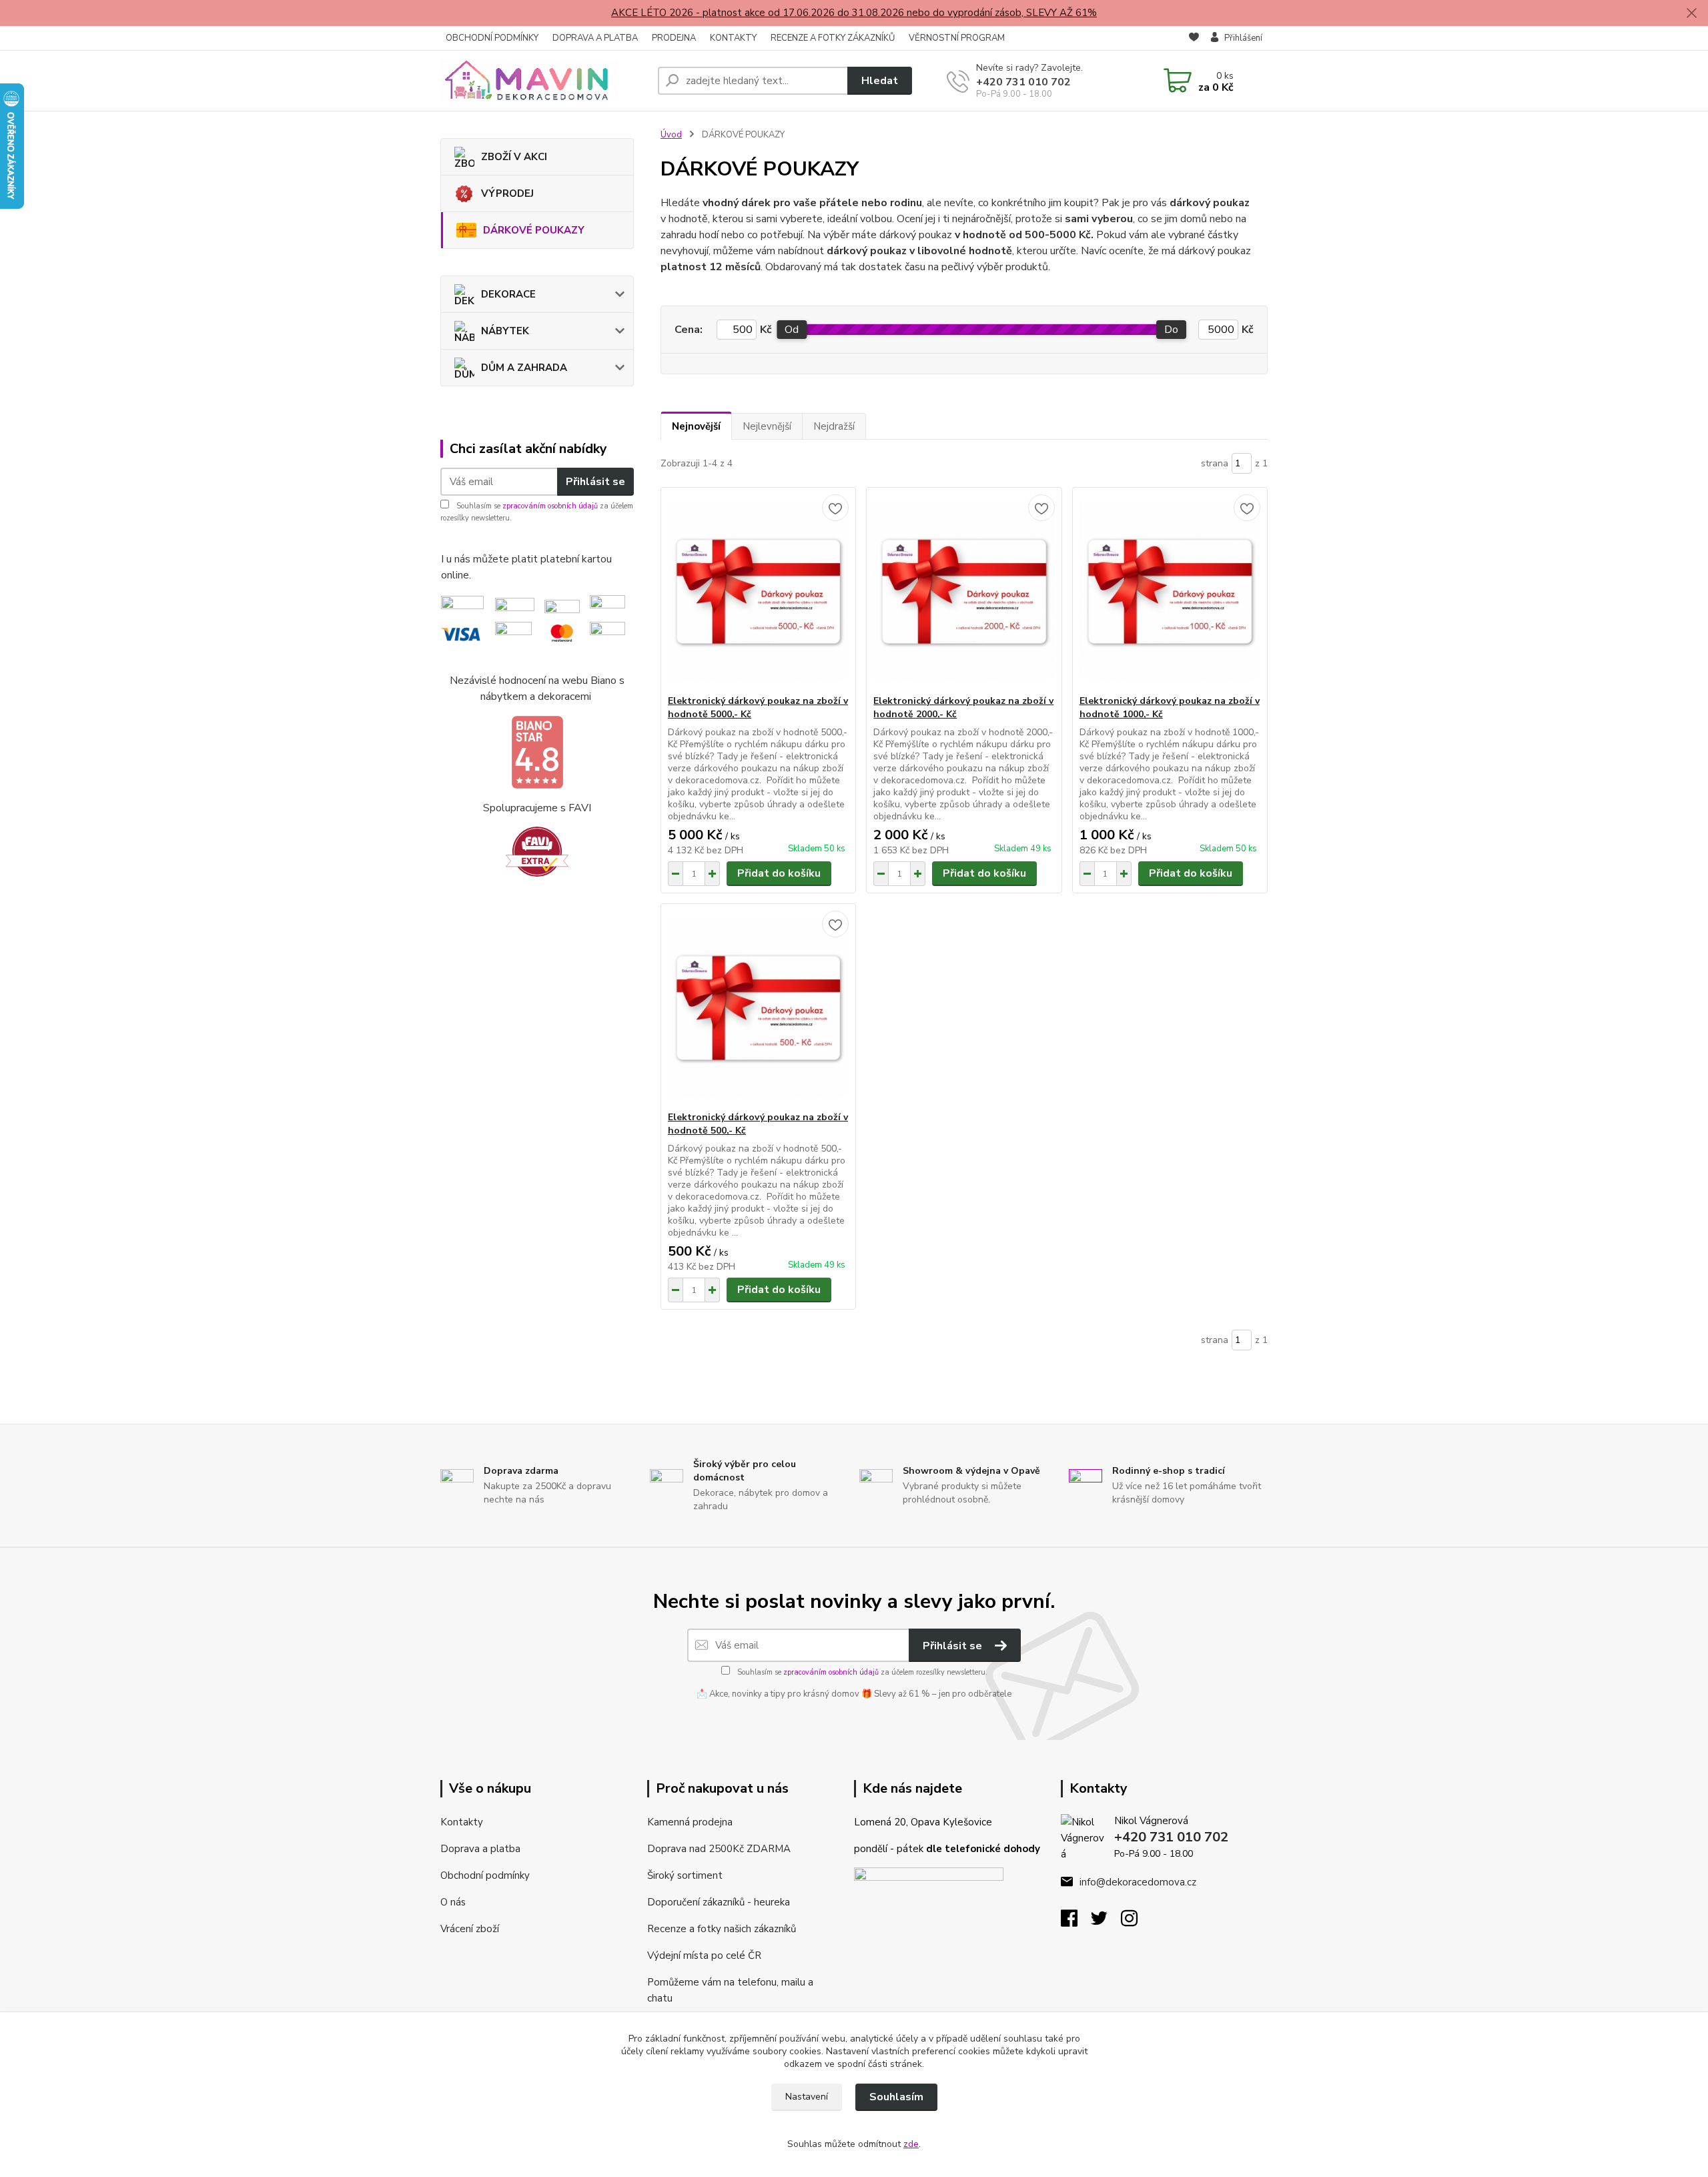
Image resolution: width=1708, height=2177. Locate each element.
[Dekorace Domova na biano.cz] (537, 753)
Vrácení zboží (470, 1929)
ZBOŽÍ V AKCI (514, 157)
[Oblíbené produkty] (1194, 39)
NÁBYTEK (505, 331)
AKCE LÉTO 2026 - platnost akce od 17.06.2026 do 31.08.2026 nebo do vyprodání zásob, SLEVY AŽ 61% (854, 13)
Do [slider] (1171, 330)
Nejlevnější (767, 426)
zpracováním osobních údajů (550, 506)
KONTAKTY (733, 38)
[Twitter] (1106, 1922)
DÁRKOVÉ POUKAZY (534, 230)
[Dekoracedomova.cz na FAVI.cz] (537, 851)
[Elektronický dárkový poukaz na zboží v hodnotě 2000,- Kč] (964, 591)
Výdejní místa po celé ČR (704, 1955)
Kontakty (462, 1822)
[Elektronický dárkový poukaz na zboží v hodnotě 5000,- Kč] (758, 591)
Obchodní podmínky (485, 1875)
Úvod (671, 135)
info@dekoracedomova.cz (1138, 1882)
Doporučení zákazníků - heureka (719, 1902)
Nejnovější (696, 426)
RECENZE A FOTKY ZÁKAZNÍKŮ (833, 38)
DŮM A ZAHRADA (524, 368)
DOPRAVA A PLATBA (595, 38)
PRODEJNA (674, 38)
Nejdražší (834, 426)
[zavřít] (1691, 13)
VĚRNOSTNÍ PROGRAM (957, 38)
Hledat (880, 81)
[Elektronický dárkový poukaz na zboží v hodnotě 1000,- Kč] (1170, 591)
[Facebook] (1076, 1922)
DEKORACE (508, 294)
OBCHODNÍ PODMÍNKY (492, 38)
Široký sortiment (685, 1875)
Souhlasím (896, 2097)
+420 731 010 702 (1023, 82)
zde (911, 2144)
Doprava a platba (480, 1849)
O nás (453, 1902)
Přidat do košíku (779, 873)
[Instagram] (1136, 1922)
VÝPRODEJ (507, 193)
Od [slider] (792, 330)
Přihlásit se (595, 482)
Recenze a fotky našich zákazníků (722, 1929)
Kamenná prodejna (690, 1822)
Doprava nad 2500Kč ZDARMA (719, 1849)
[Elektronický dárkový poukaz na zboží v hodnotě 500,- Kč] (758, 1007)
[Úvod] (544, 81)
